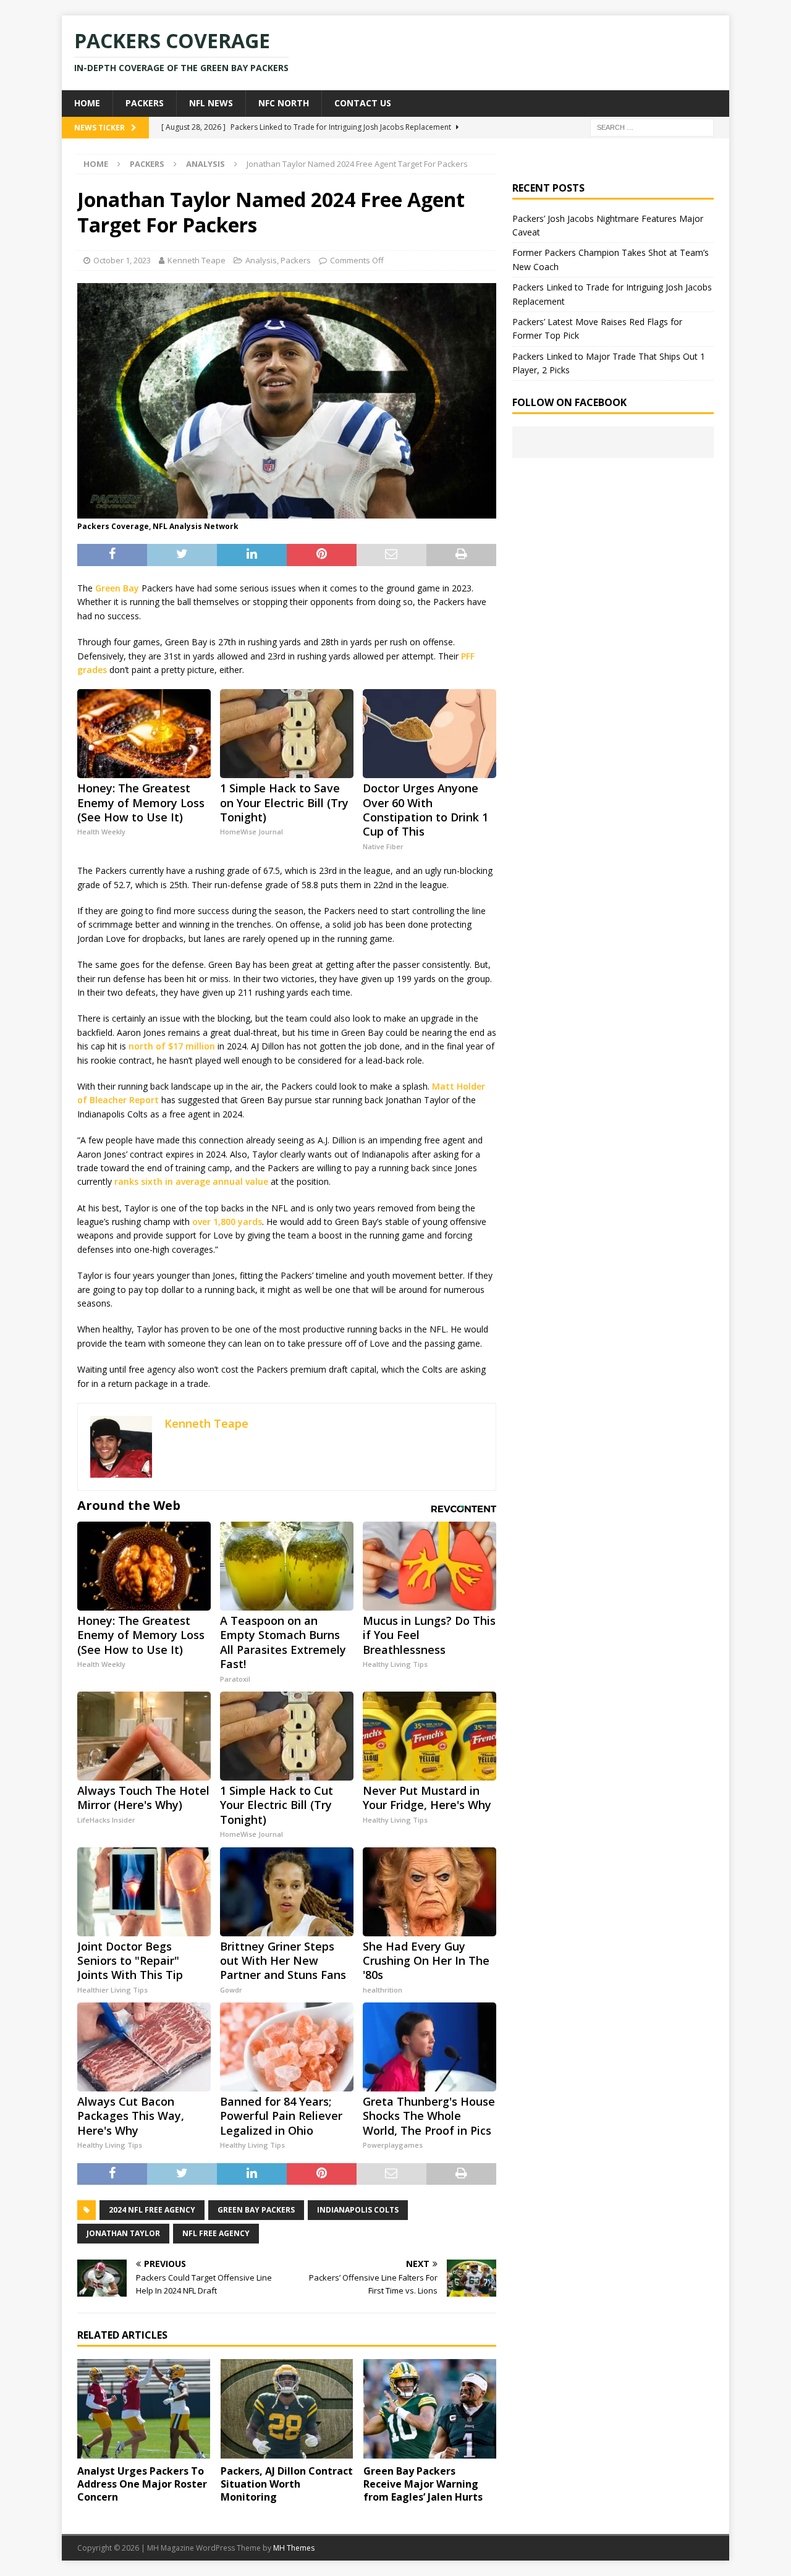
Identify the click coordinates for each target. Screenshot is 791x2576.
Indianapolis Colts (358, 2210)
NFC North (284, 103)
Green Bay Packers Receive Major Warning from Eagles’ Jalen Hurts (423, 2484)
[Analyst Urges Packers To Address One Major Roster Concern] (144, 2409)
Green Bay (117, 588)
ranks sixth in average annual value (191, 1181)
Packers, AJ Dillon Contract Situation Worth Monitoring (287, 2484)
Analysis (261, 260)
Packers (145, 103)
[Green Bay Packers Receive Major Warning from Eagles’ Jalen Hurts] (430, 2409)
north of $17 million (172, 1046)
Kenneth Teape (197, 260)
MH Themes (294, 2548)
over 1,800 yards (227, 1222)
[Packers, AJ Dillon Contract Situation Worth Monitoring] (287, 2409)
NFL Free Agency (216, 2233)
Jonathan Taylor (123, 2233)
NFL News (211, 103)
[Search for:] (652, 126)
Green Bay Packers (256, 2210)
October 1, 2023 (122, 260)
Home (87, 103)
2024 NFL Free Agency (152, 2210)
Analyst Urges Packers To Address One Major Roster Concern (142, 2484)
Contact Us (363, 103)
